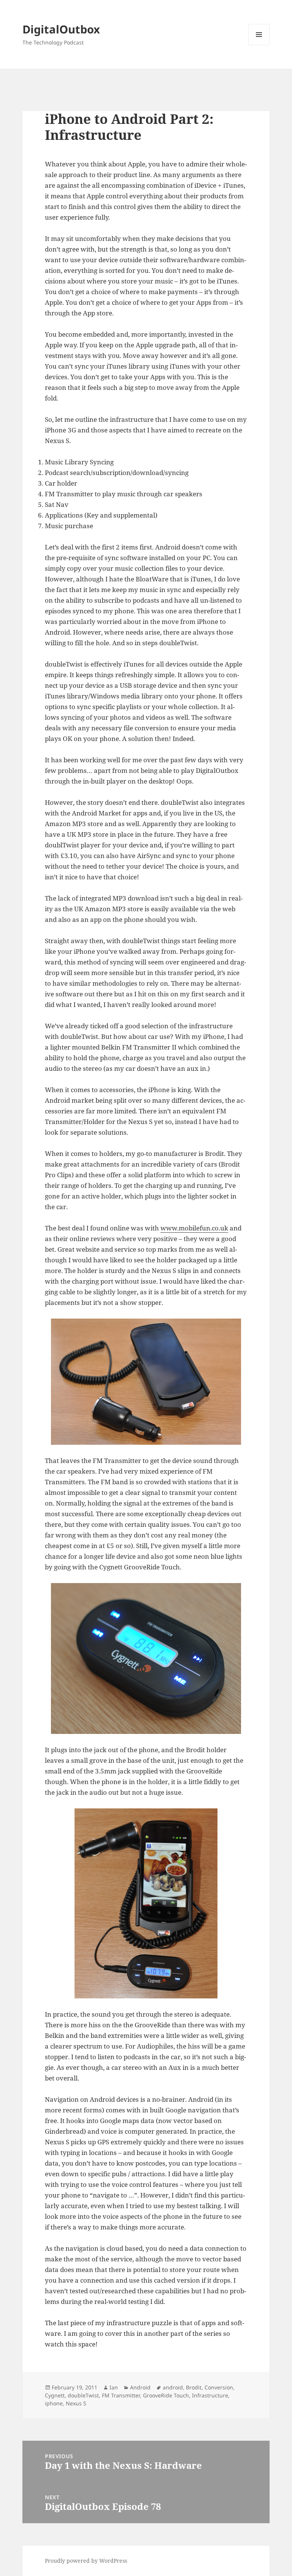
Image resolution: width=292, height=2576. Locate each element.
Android (140, 2387)
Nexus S (76, 2403)
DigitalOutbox (61, 29)
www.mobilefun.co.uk (194, 1228)
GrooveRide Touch (166, 2395)
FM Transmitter (121, 2395)
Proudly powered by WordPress (86, 2561)
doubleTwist (83, 2395)
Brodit (194, 2387)
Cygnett (55, 2395)
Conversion (219, 2387)
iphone (54, 2403)
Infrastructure (210, 2395)
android (173, 2387)
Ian (114, 2387)
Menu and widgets (259, 45)
